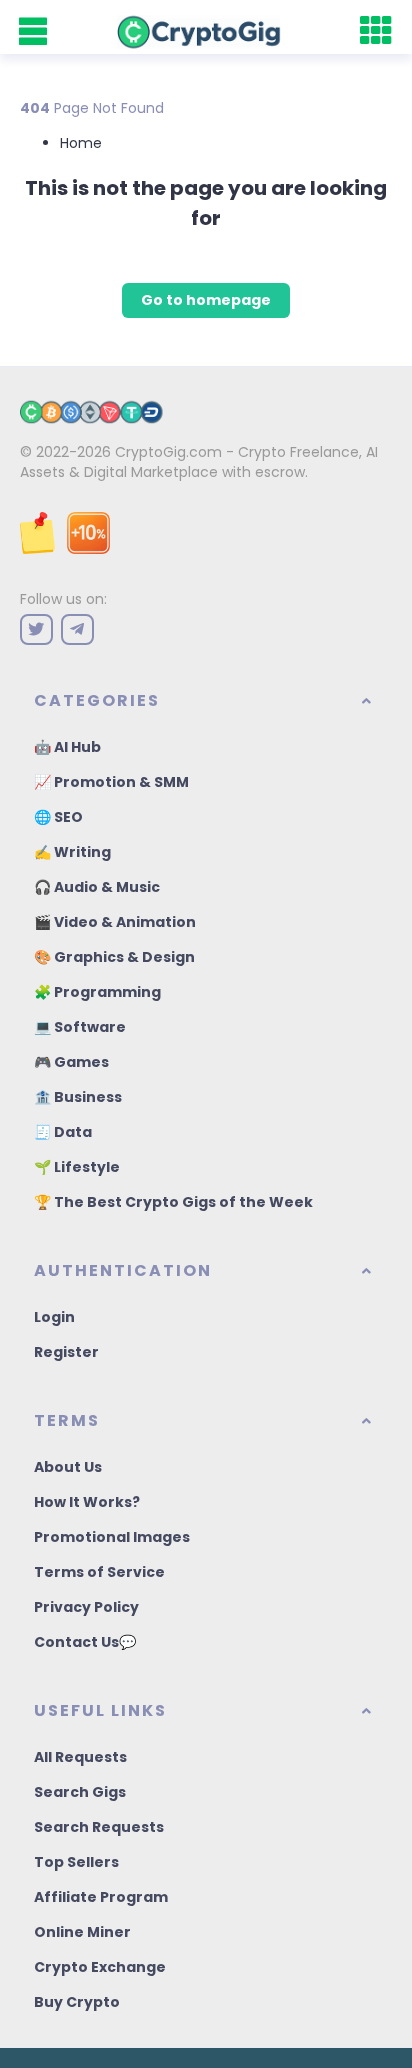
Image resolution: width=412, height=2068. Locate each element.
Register (66, 1352)
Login (54, 1317)
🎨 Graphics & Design (114, 957)
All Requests (80, 1757)
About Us (68, 1467)
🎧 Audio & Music (97, 887)
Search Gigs (80, 1792)
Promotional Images (112, 1537)
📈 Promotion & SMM (111, 782)
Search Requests (99, 1827)
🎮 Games (71, 1062)
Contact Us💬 (85, 1642)
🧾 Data (63, 1132)
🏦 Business (78, 1097)
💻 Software (80, 1027)
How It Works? (87, 1502)
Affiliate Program (101, 1897)
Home (81, 143)
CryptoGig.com (168, 452)
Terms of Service (99, 1572)
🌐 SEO (58, 817)
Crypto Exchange (100, 1967)
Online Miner (82, 1932)
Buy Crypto (77, 2002)
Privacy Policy (86, 1607)
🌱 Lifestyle (77, 1167)
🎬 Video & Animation (115, 922)
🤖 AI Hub (67, 747)
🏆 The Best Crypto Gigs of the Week (173, 1202)
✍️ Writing (72, 852)
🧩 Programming (97, 992)
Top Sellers (76, 1862)
